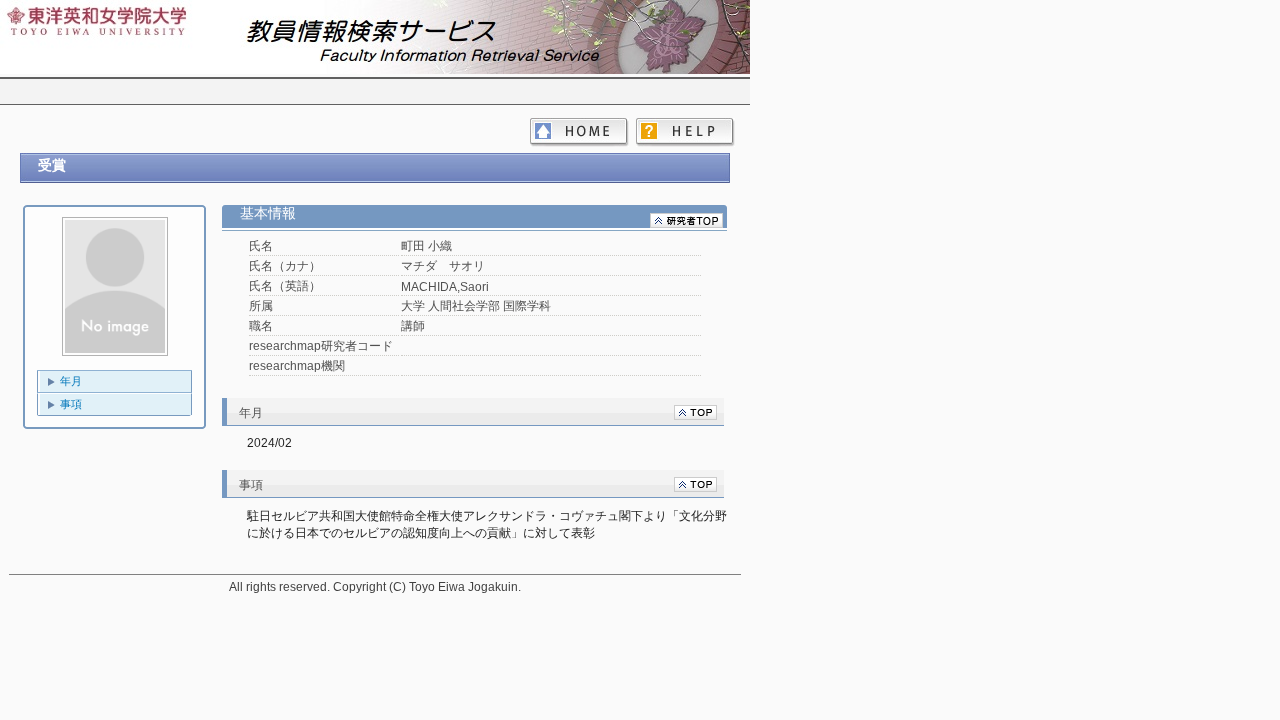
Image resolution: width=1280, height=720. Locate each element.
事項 (71, 404)
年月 (71, 381)
